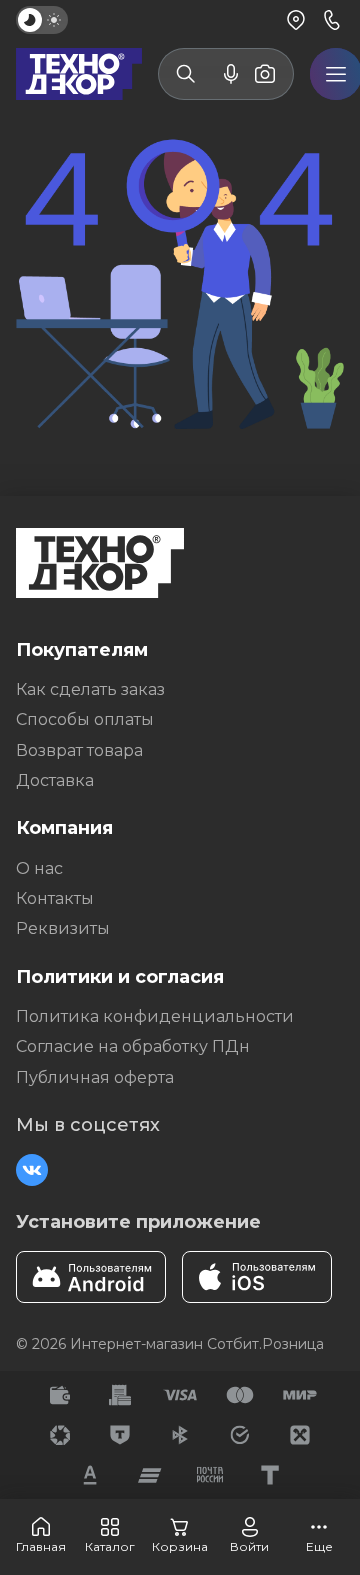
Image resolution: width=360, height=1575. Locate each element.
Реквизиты (63, 928)
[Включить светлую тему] (42, 20)
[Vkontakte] (32, 1170)
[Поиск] (186, 74)
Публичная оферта (95, 1077)
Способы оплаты (85, 719)
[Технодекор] (79, 74)
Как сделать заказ (90, 689)
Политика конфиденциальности (155, 1016)
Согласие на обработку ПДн (133, 1046)
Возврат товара (79, 750)
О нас (39, 868)
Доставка (55, 780)
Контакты (55, 898)
